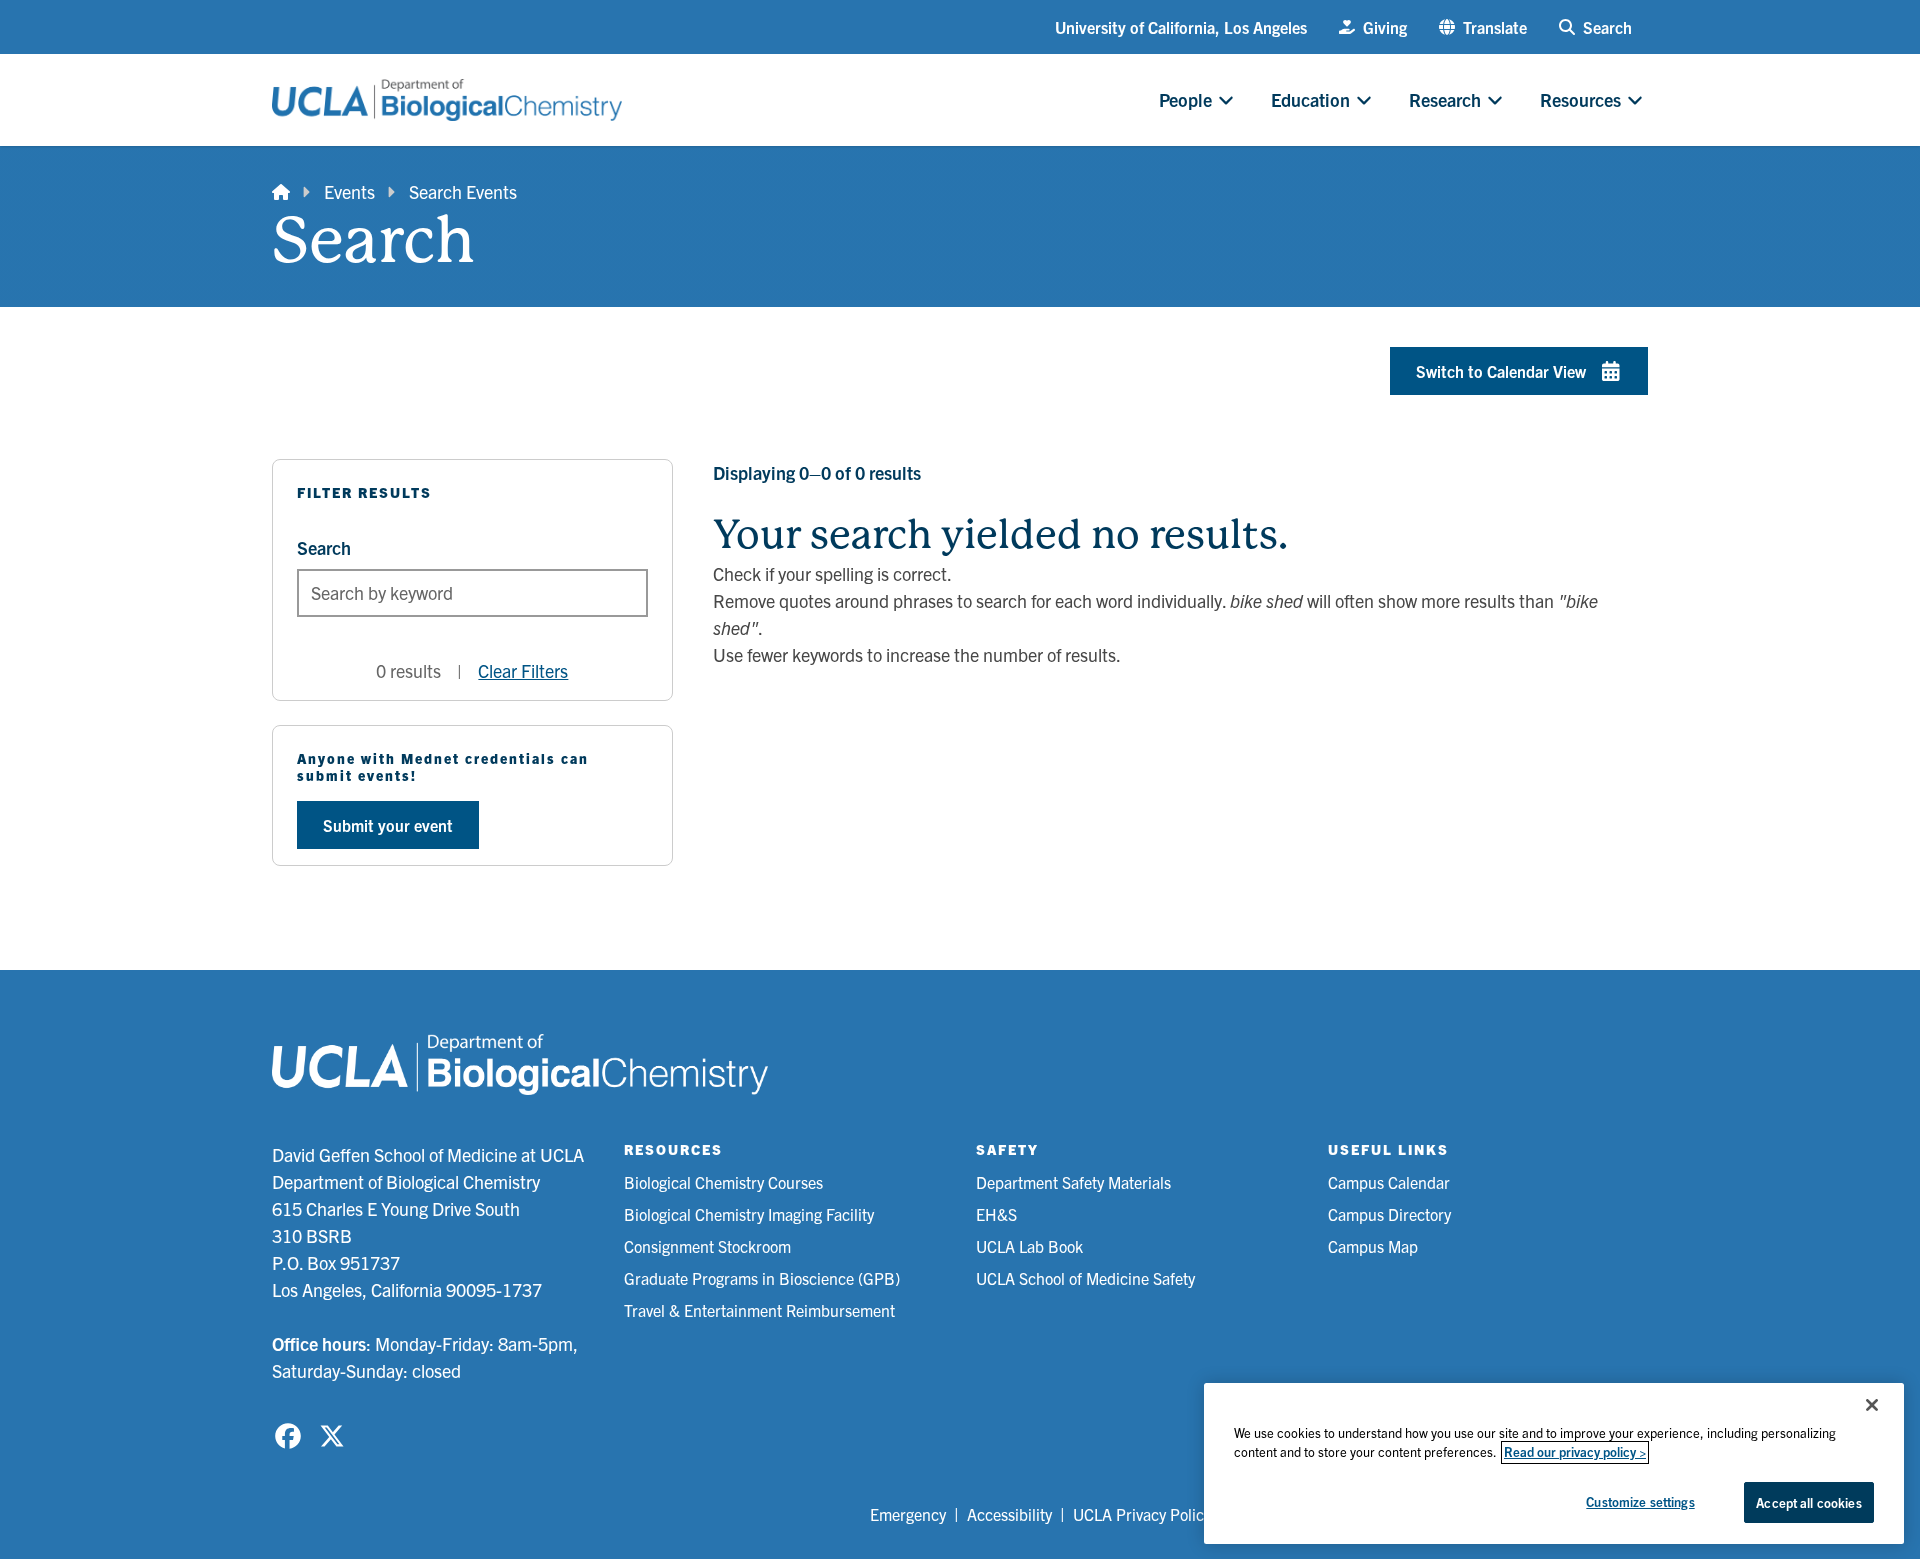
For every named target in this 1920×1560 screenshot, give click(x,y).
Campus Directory (1389, 1214)
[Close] (1872, 1405)
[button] (1483, 27)
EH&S (996, 1214)
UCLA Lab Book (1029, 1246)
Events (349, 191)
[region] (1554, 1463)
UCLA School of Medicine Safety (1085, 1278)
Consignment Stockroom (707, 1246)
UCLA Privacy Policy (1142, 1514)
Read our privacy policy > (1575, 1452)
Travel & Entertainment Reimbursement (759, 1310)
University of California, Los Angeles (1181, 27)
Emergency (908, 1514)
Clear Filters (523, 670)
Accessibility (1009, 1514)
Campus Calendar (1389, 1182)
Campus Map (1373, 1246)
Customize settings (1640, 1501)
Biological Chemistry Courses (723, 1182)
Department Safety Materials (1073, 1182)
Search (324, 547)
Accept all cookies (1808, 1502)
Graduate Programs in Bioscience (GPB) (762, 1278)
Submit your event (388, 825)
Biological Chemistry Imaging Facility (749, 1214)
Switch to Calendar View (1501, 371)
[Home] (281, 191)
